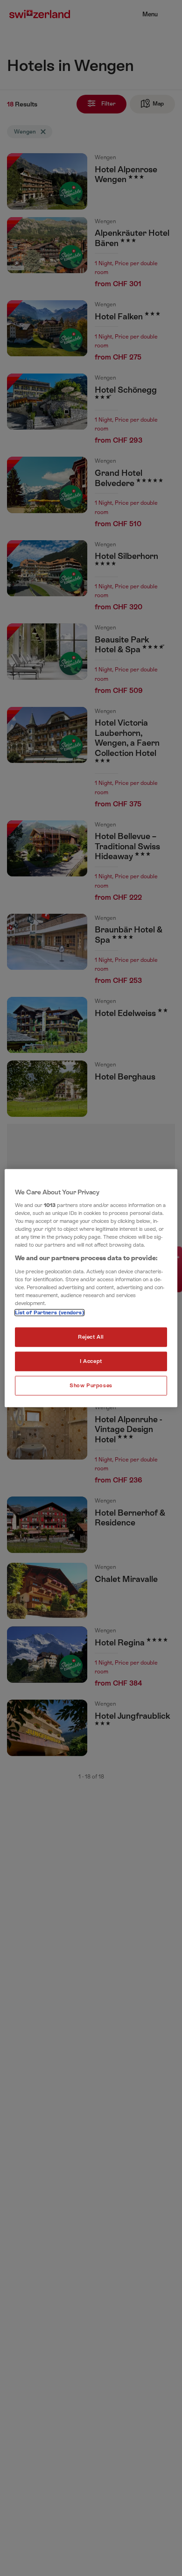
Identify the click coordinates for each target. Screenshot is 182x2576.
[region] (91, 1288)
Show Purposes (91, 1386)
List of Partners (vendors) (49, 1313)
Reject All (91, 1337)
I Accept (91, 1361)
